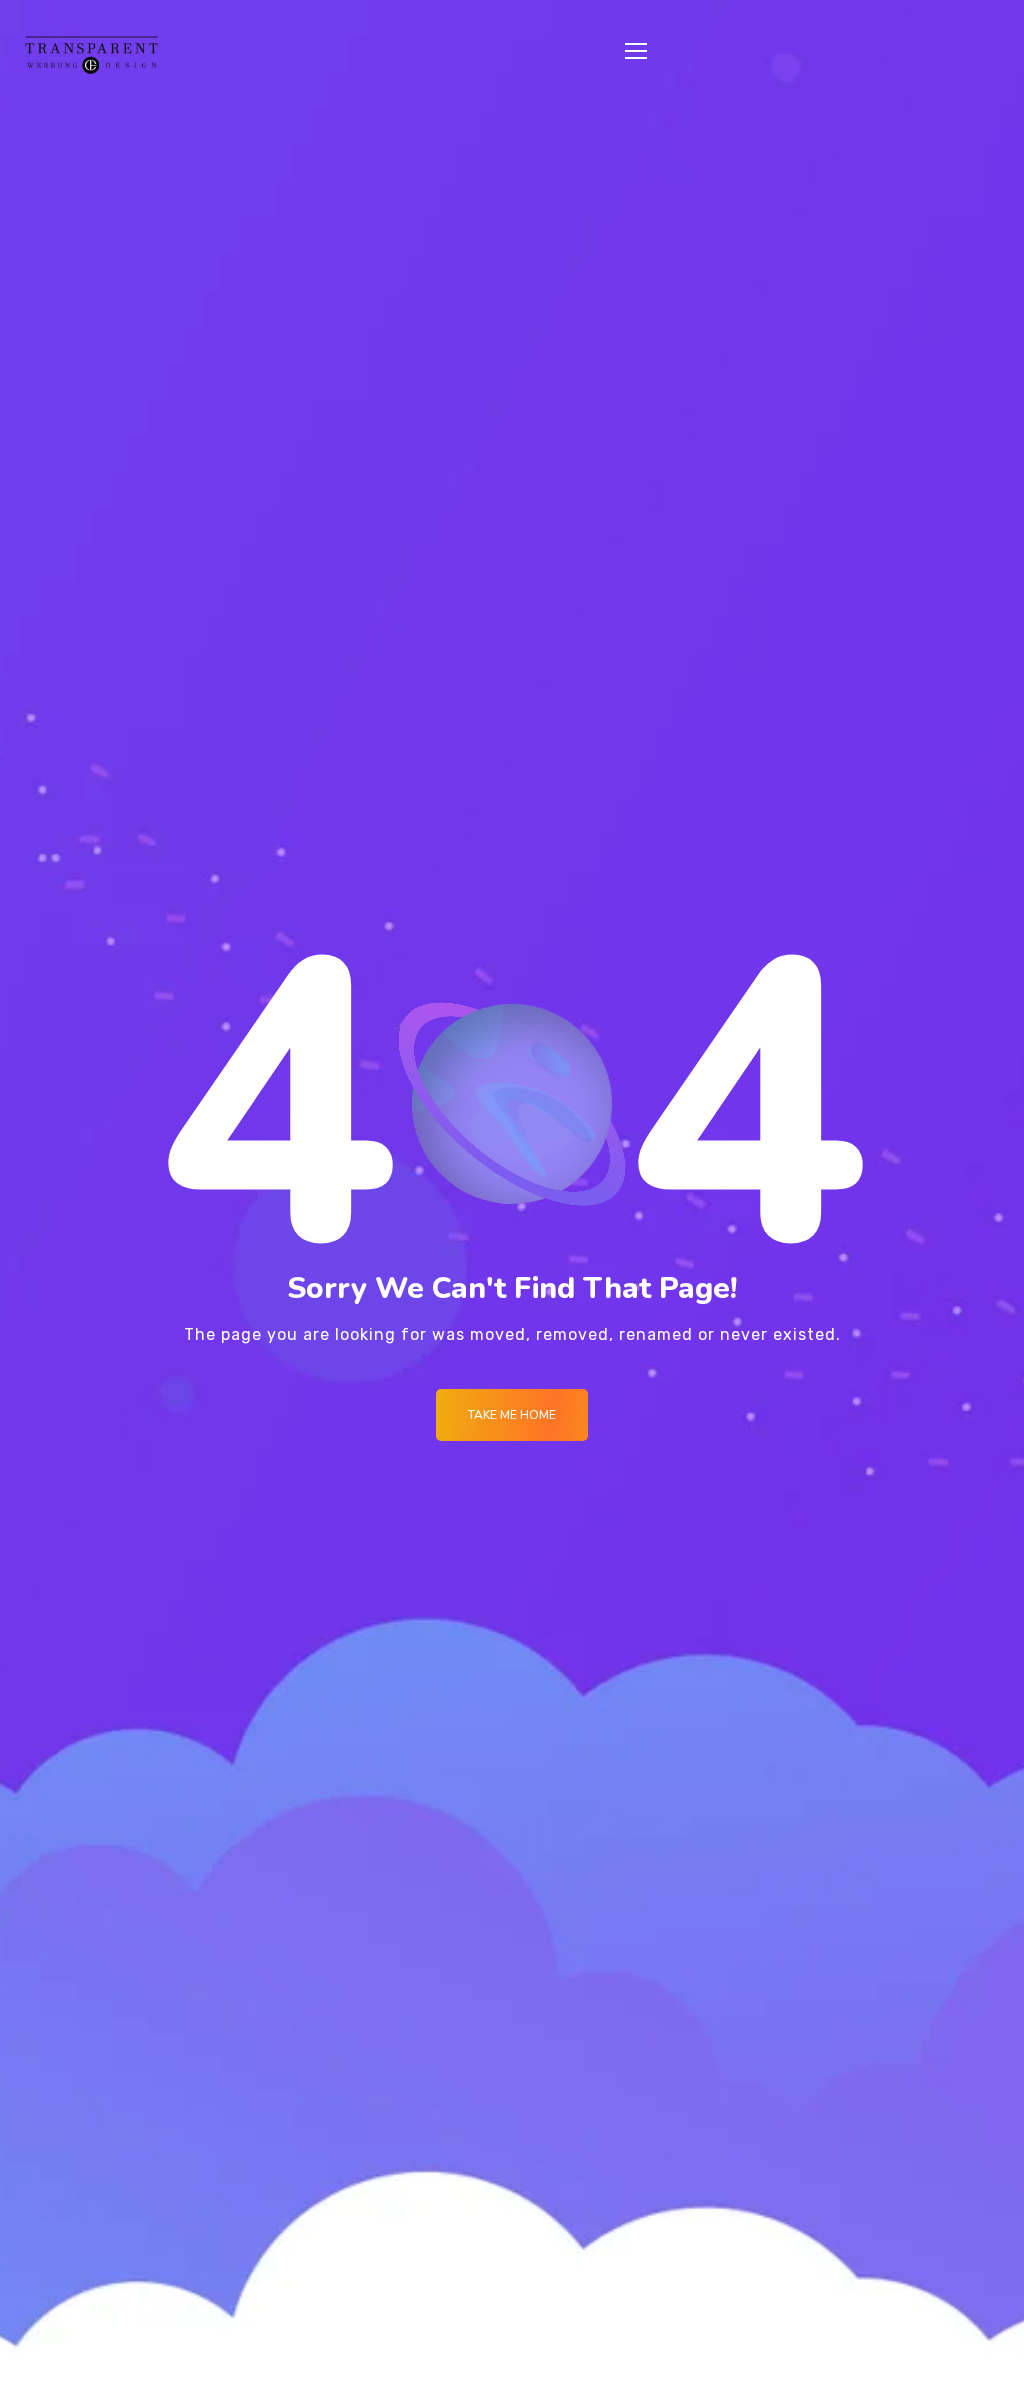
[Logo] (91, 54)
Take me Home (512, 1415)
